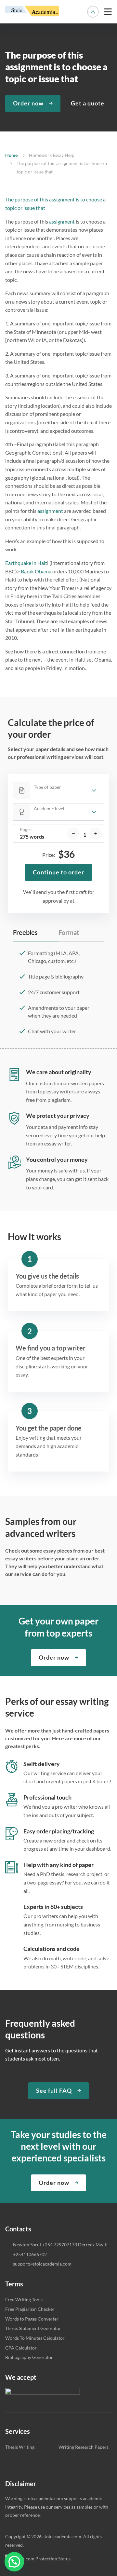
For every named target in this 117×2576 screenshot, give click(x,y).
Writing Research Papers (84, 2447)
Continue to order (58, 872)
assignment (62, 221)
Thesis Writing (20, 2447)
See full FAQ (54, 2090)
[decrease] (73, 834)
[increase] (96, 834)
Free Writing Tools (24, 2300)
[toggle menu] (108, 12)
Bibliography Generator (29, 2357)
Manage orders (93, 12)
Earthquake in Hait (26, 563)
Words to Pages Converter (32, 2319)
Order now (28, 103)
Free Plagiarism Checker (30, 2309)
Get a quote (88, 103)
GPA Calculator (21, 2348)
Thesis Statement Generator (33, 2328)
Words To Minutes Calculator (35, 2338)
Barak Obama (36, 571)
